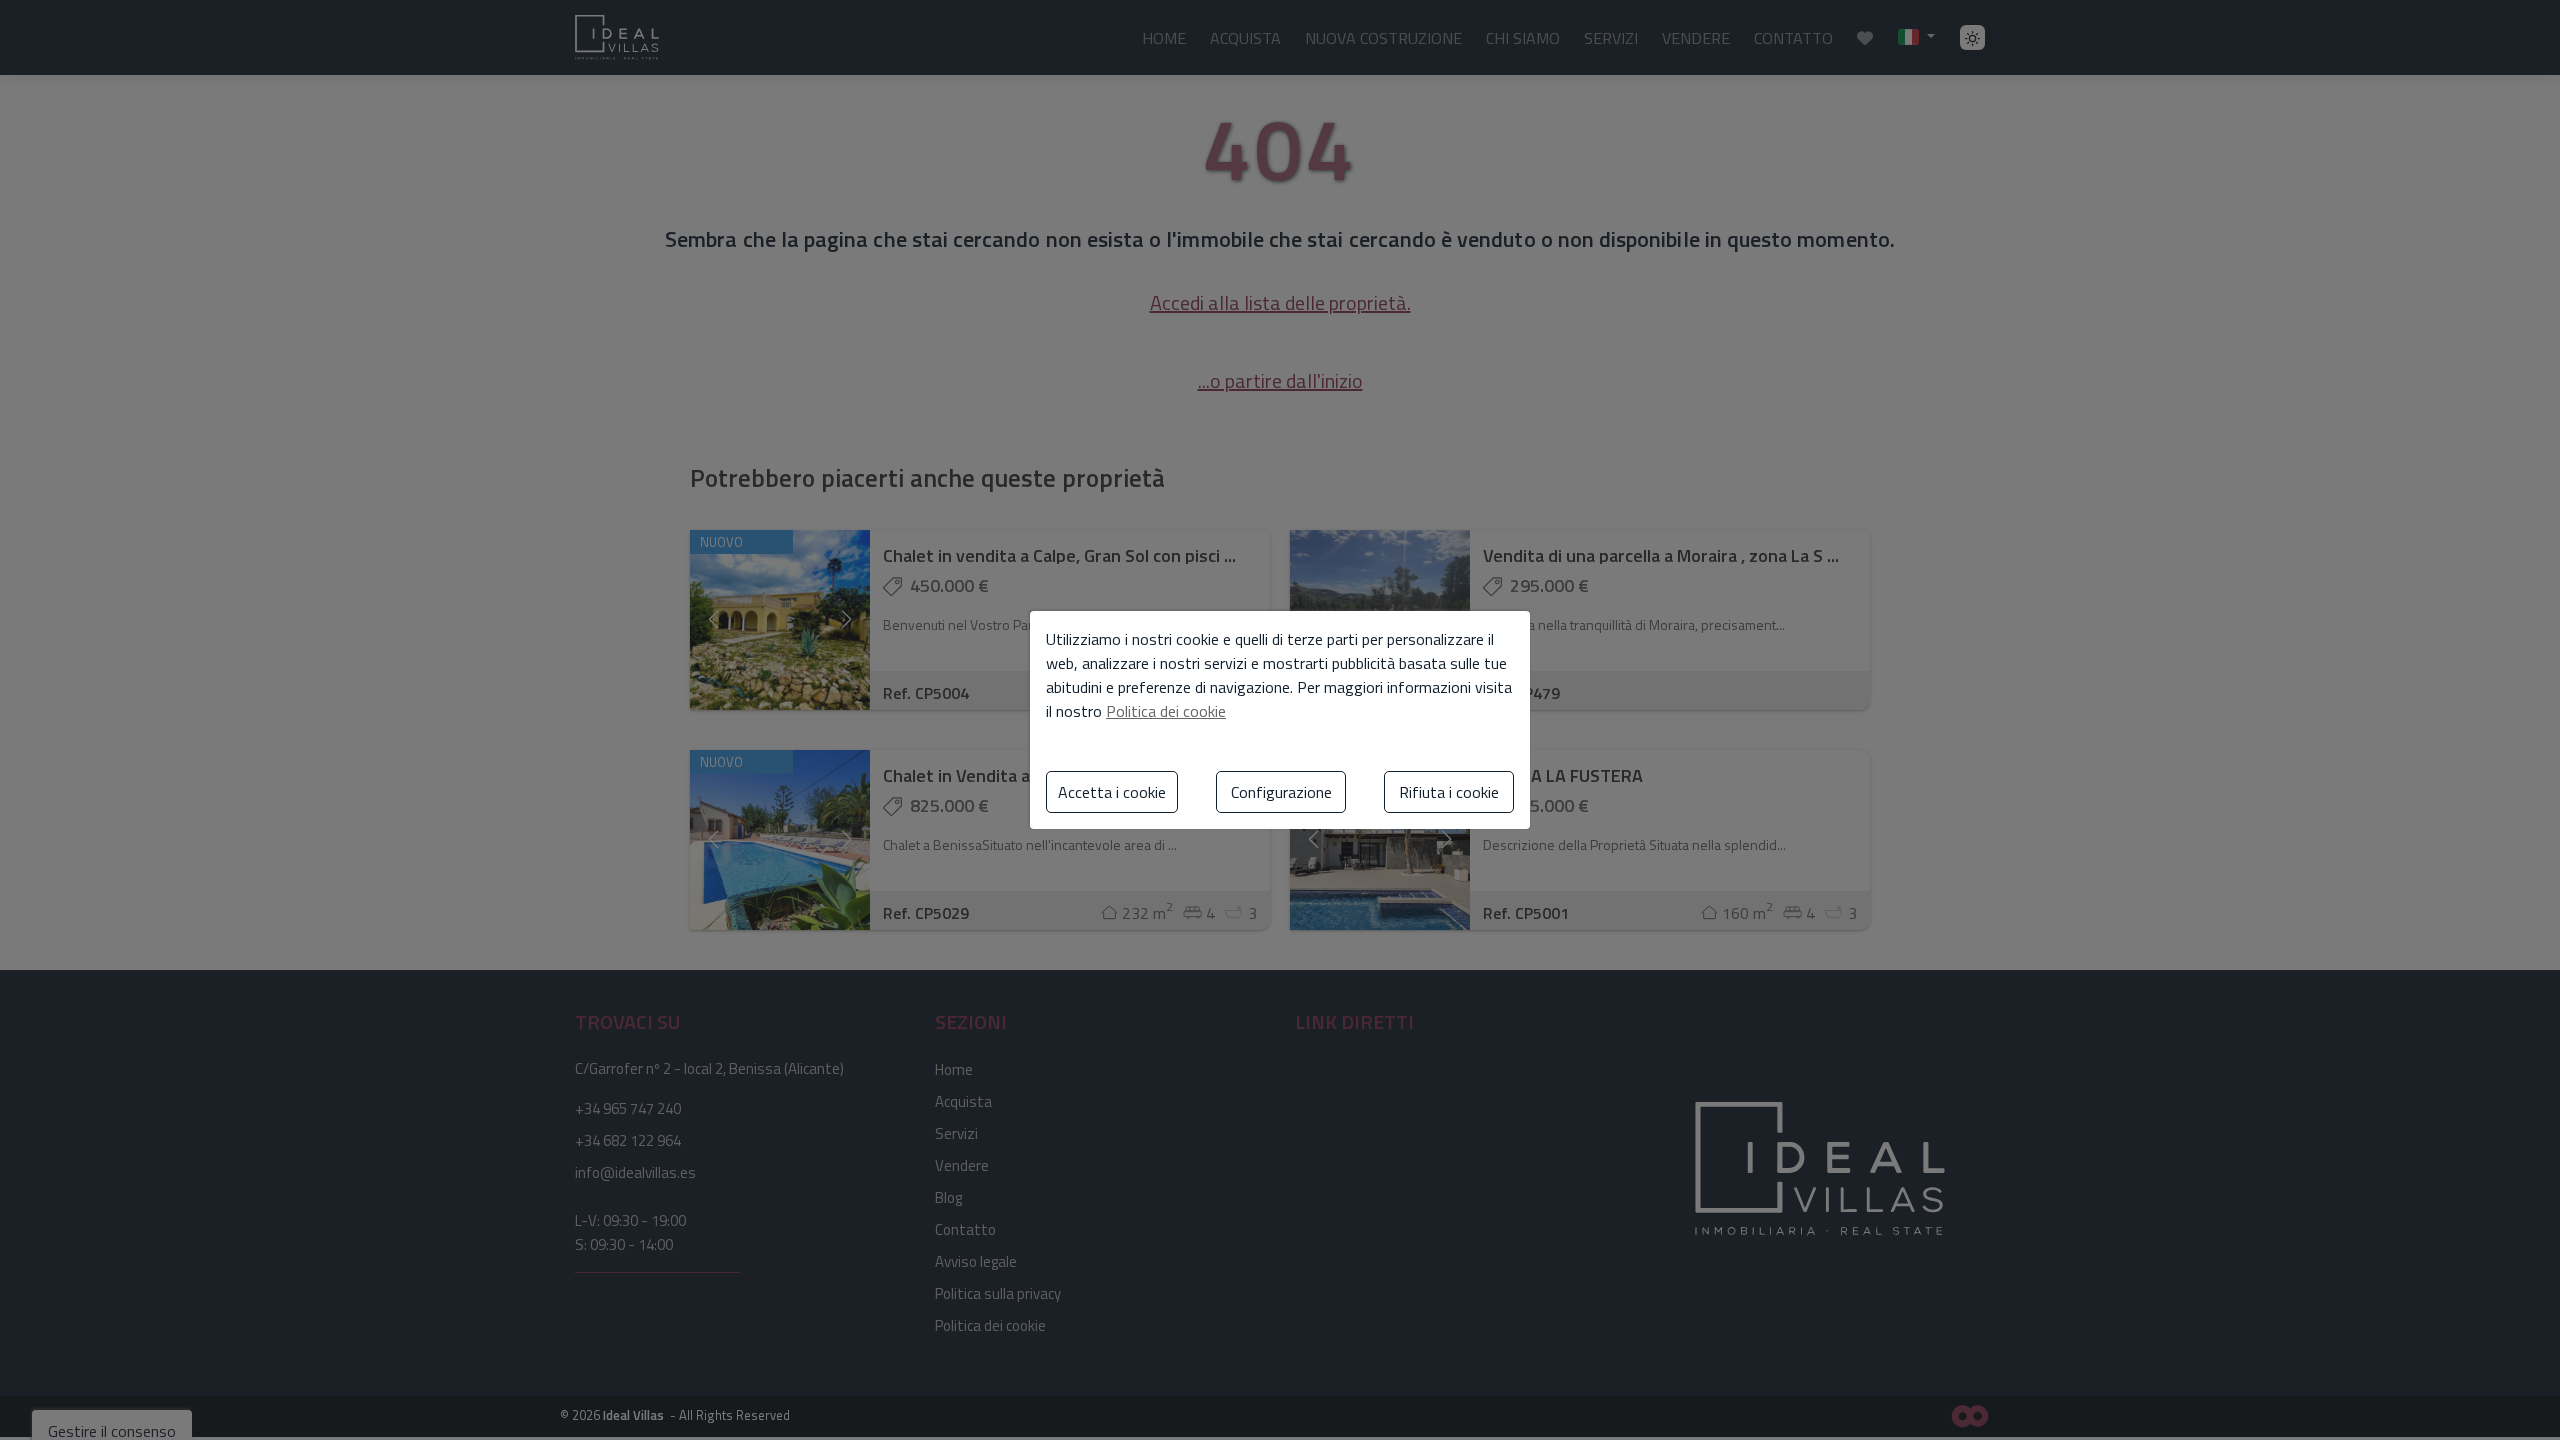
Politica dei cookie (1166, 711)
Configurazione (1281, 792)
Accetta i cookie (1112, 792)
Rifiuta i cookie (1449, 792)
